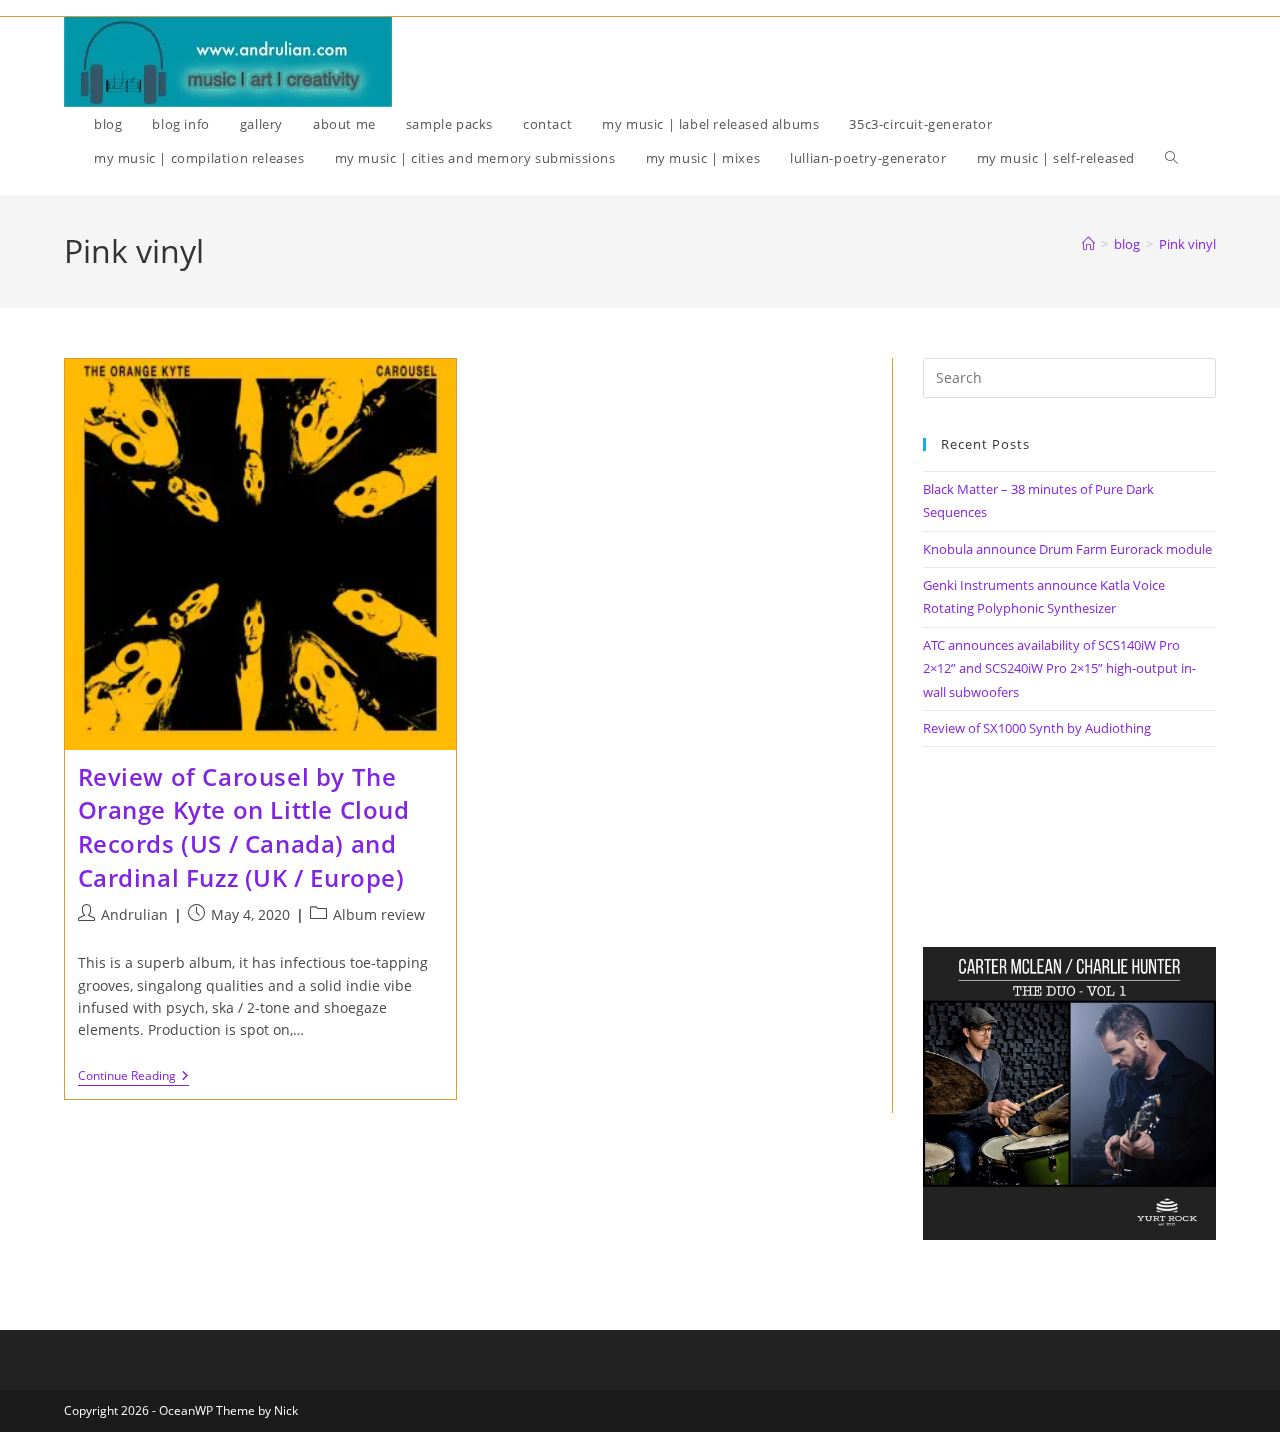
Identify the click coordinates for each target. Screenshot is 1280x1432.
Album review (379, 914)
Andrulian (134, 914)
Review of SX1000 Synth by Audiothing (1037, 728)
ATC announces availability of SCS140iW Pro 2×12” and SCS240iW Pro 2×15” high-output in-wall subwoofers (1059, 668)
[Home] (1088, 244)
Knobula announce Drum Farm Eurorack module (1067, 549)
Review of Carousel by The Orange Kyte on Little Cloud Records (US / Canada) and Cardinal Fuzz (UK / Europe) (244, 827)
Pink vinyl (1187, 244)
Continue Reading (133, 1077)
